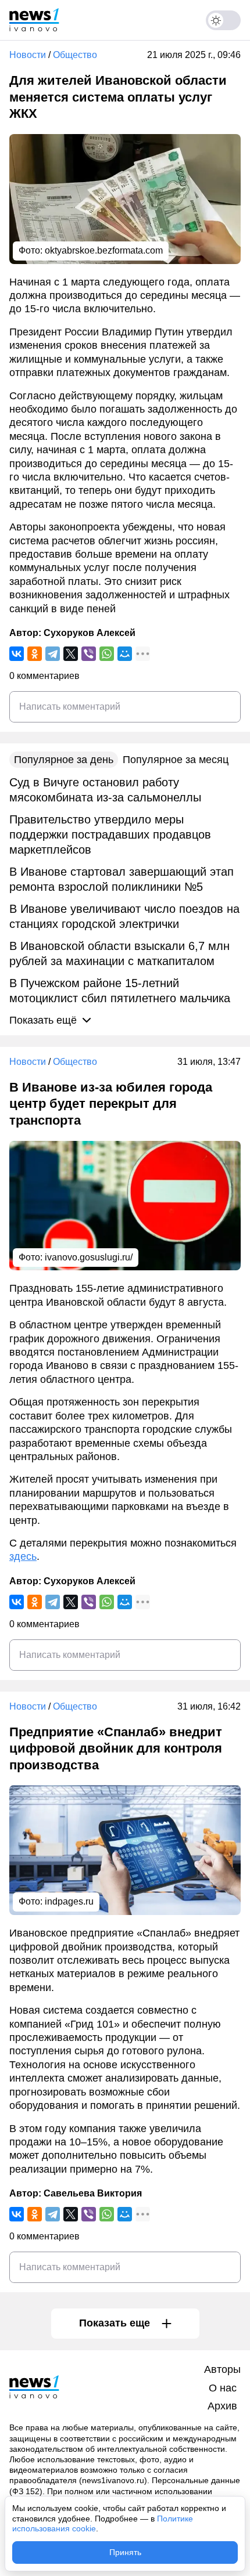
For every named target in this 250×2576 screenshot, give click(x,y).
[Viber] (89, 654)
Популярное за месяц (176, 760)
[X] (71, 654)
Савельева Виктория (93, 2193)
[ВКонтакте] (17, 654)
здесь (23, 1556)
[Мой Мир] (125, 654)
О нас (223, 2388)
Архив (222, 2406)
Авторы (222, 2369)
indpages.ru (69, 1901)
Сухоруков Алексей (90, 633)
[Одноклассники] (35, 654)
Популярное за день (64, 760)
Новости (28, 55)
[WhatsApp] (107, 654)
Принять (125, 2552)
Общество (75, 55)
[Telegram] (53, 654)
